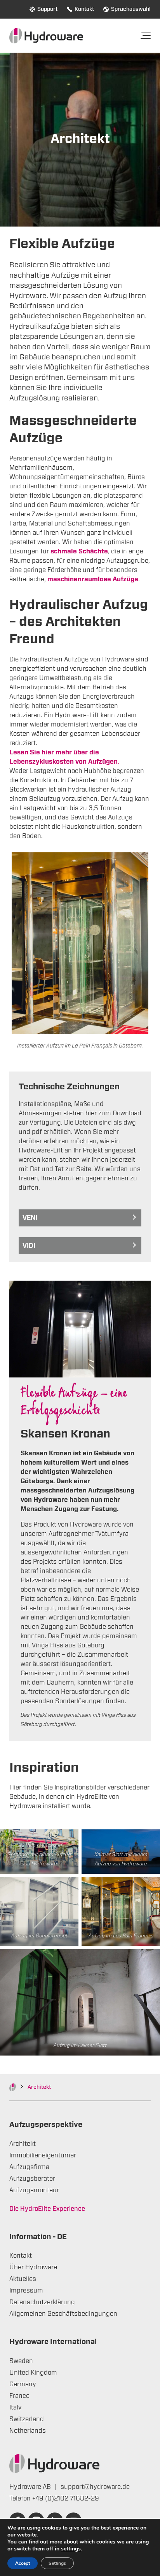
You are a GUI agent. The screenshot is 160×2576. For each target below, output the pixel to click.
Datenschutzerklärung (42, 2302)
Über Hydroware (33, 2267)
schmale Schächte (79, 551)
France (19, 2396)
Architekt (23, 2144)
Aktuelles (23, 2279)
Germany (23, 2384)
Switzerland (27, 2419)
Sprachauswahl (131, 9)
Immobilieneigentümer (43, 2155)
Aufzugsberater (32, 2179)
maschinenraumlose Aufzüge (93, 579)
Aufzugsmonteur (34, 2190)
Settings (57, 2563)
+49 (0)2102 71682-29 (66, 2499)
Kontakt (84, 9)
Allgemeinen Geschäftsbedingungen (63, 2314)
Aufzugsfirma (29, 2167)
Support (47, 9)
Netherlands (28, 2431)
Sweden (21, 2361)
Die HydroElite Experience (47, 2209)
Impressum (26, 2291)
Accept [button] (23, 2563)
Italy (16, 2408)
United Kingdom (33, 2373)
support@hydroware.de (95, 2487)
